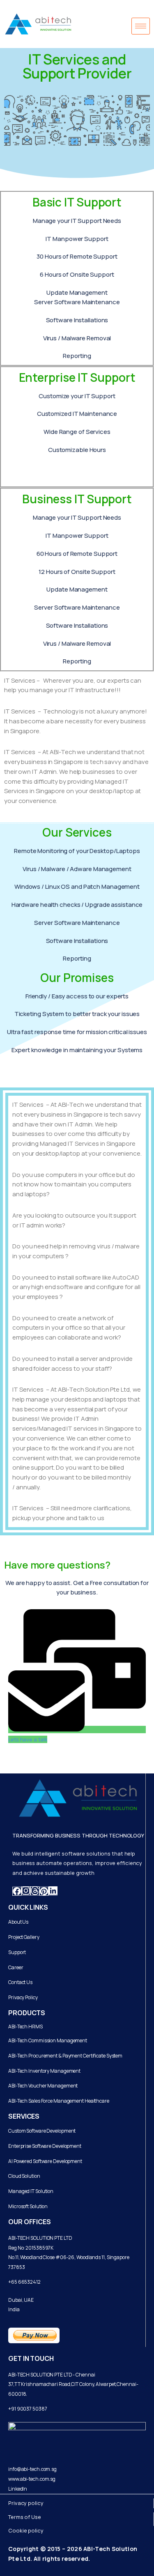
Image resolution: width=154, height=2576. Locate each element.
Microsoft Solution (28, 2206)
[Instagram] (26, 1891)
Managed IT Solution (31, 2191)
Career (16, 1967)
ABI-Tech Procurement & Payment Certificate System (65, 2056)
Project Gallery (24, 1937)
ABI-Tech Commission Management (48, 2040)
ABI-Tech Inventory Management (44, 2071)
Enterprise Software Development (45, 2146)
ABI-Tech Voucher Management (43, 2086)
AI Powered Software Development (45, 2161)
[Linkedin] (53, 1891)
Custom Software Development (42, 2131)
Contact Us (20, 1982)
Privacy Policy (23, 1997)
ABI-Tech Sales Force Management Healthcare (59, 2101)
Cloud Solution (24, 2176)
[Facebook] (17, 1891)
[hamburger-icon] (141, 26)
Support (17, 1952)
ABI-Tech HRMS (25, 2027)
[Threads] (35, 1891)
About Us (18, 1922)
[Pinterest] (44, 1891)
